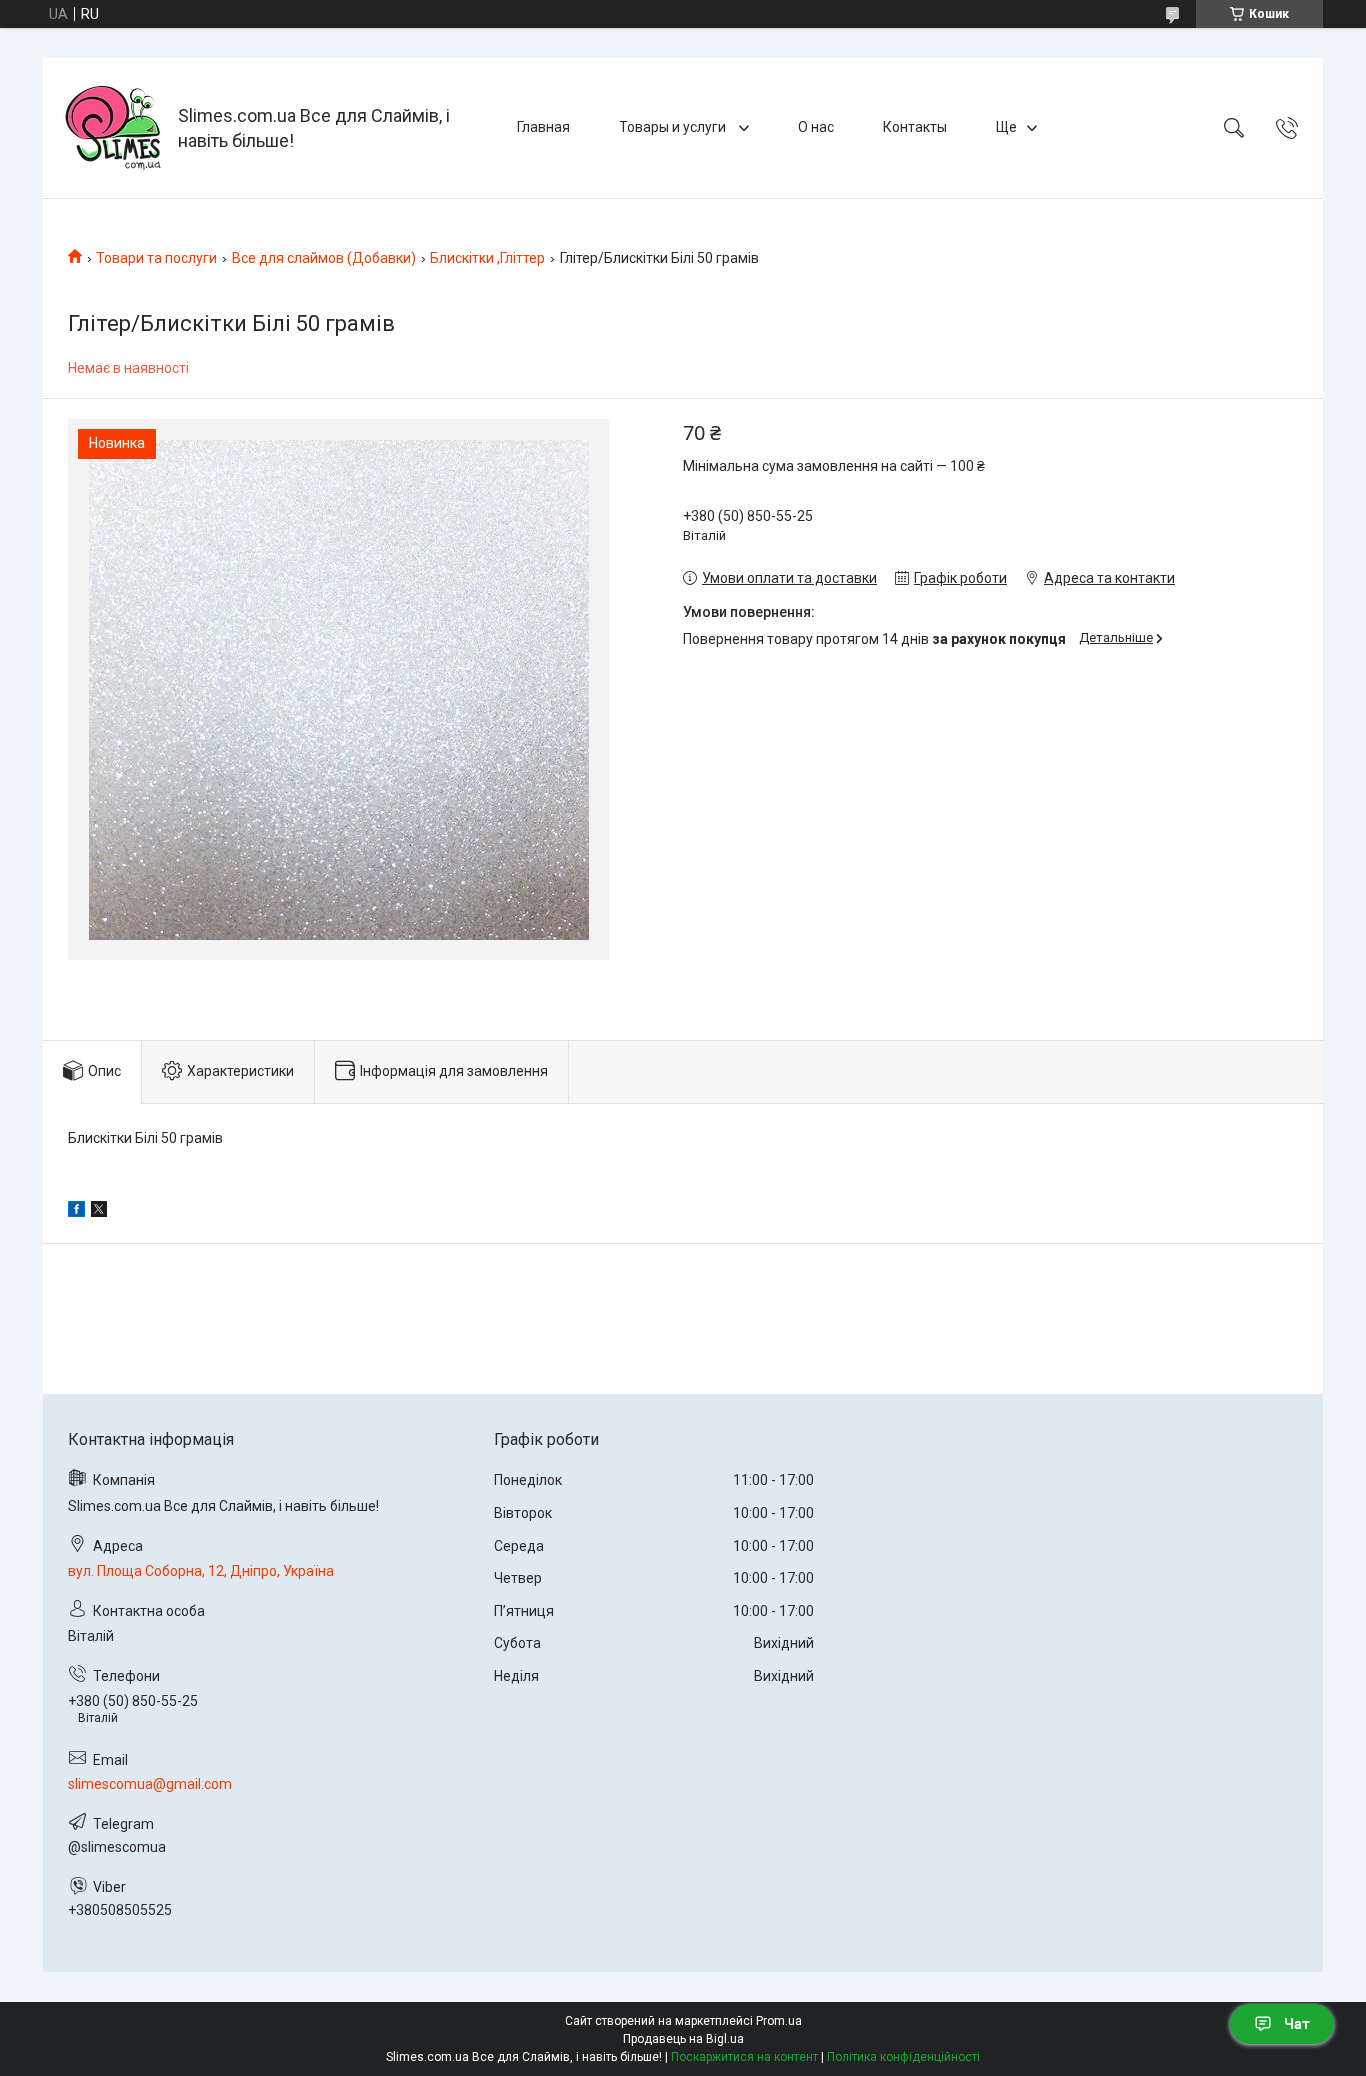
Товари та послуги (156, 258)
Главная (543, 127)
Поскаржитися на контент (744, 2057)
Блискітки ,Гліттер (487, 258)
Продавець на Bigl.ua (683, 2039)
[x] (99, 1212)
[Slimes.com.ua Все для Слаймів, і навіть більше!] (113, 128)
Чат (1297, 2024)
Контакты (915, 127)
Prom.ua (779, 2021)
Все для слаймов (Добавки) (324, 258)
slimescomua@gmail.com (150, 1784)
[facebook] (76, 1212)
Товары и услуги (674, 127)
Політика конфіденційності (903, 2057)
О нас (816, 127)
